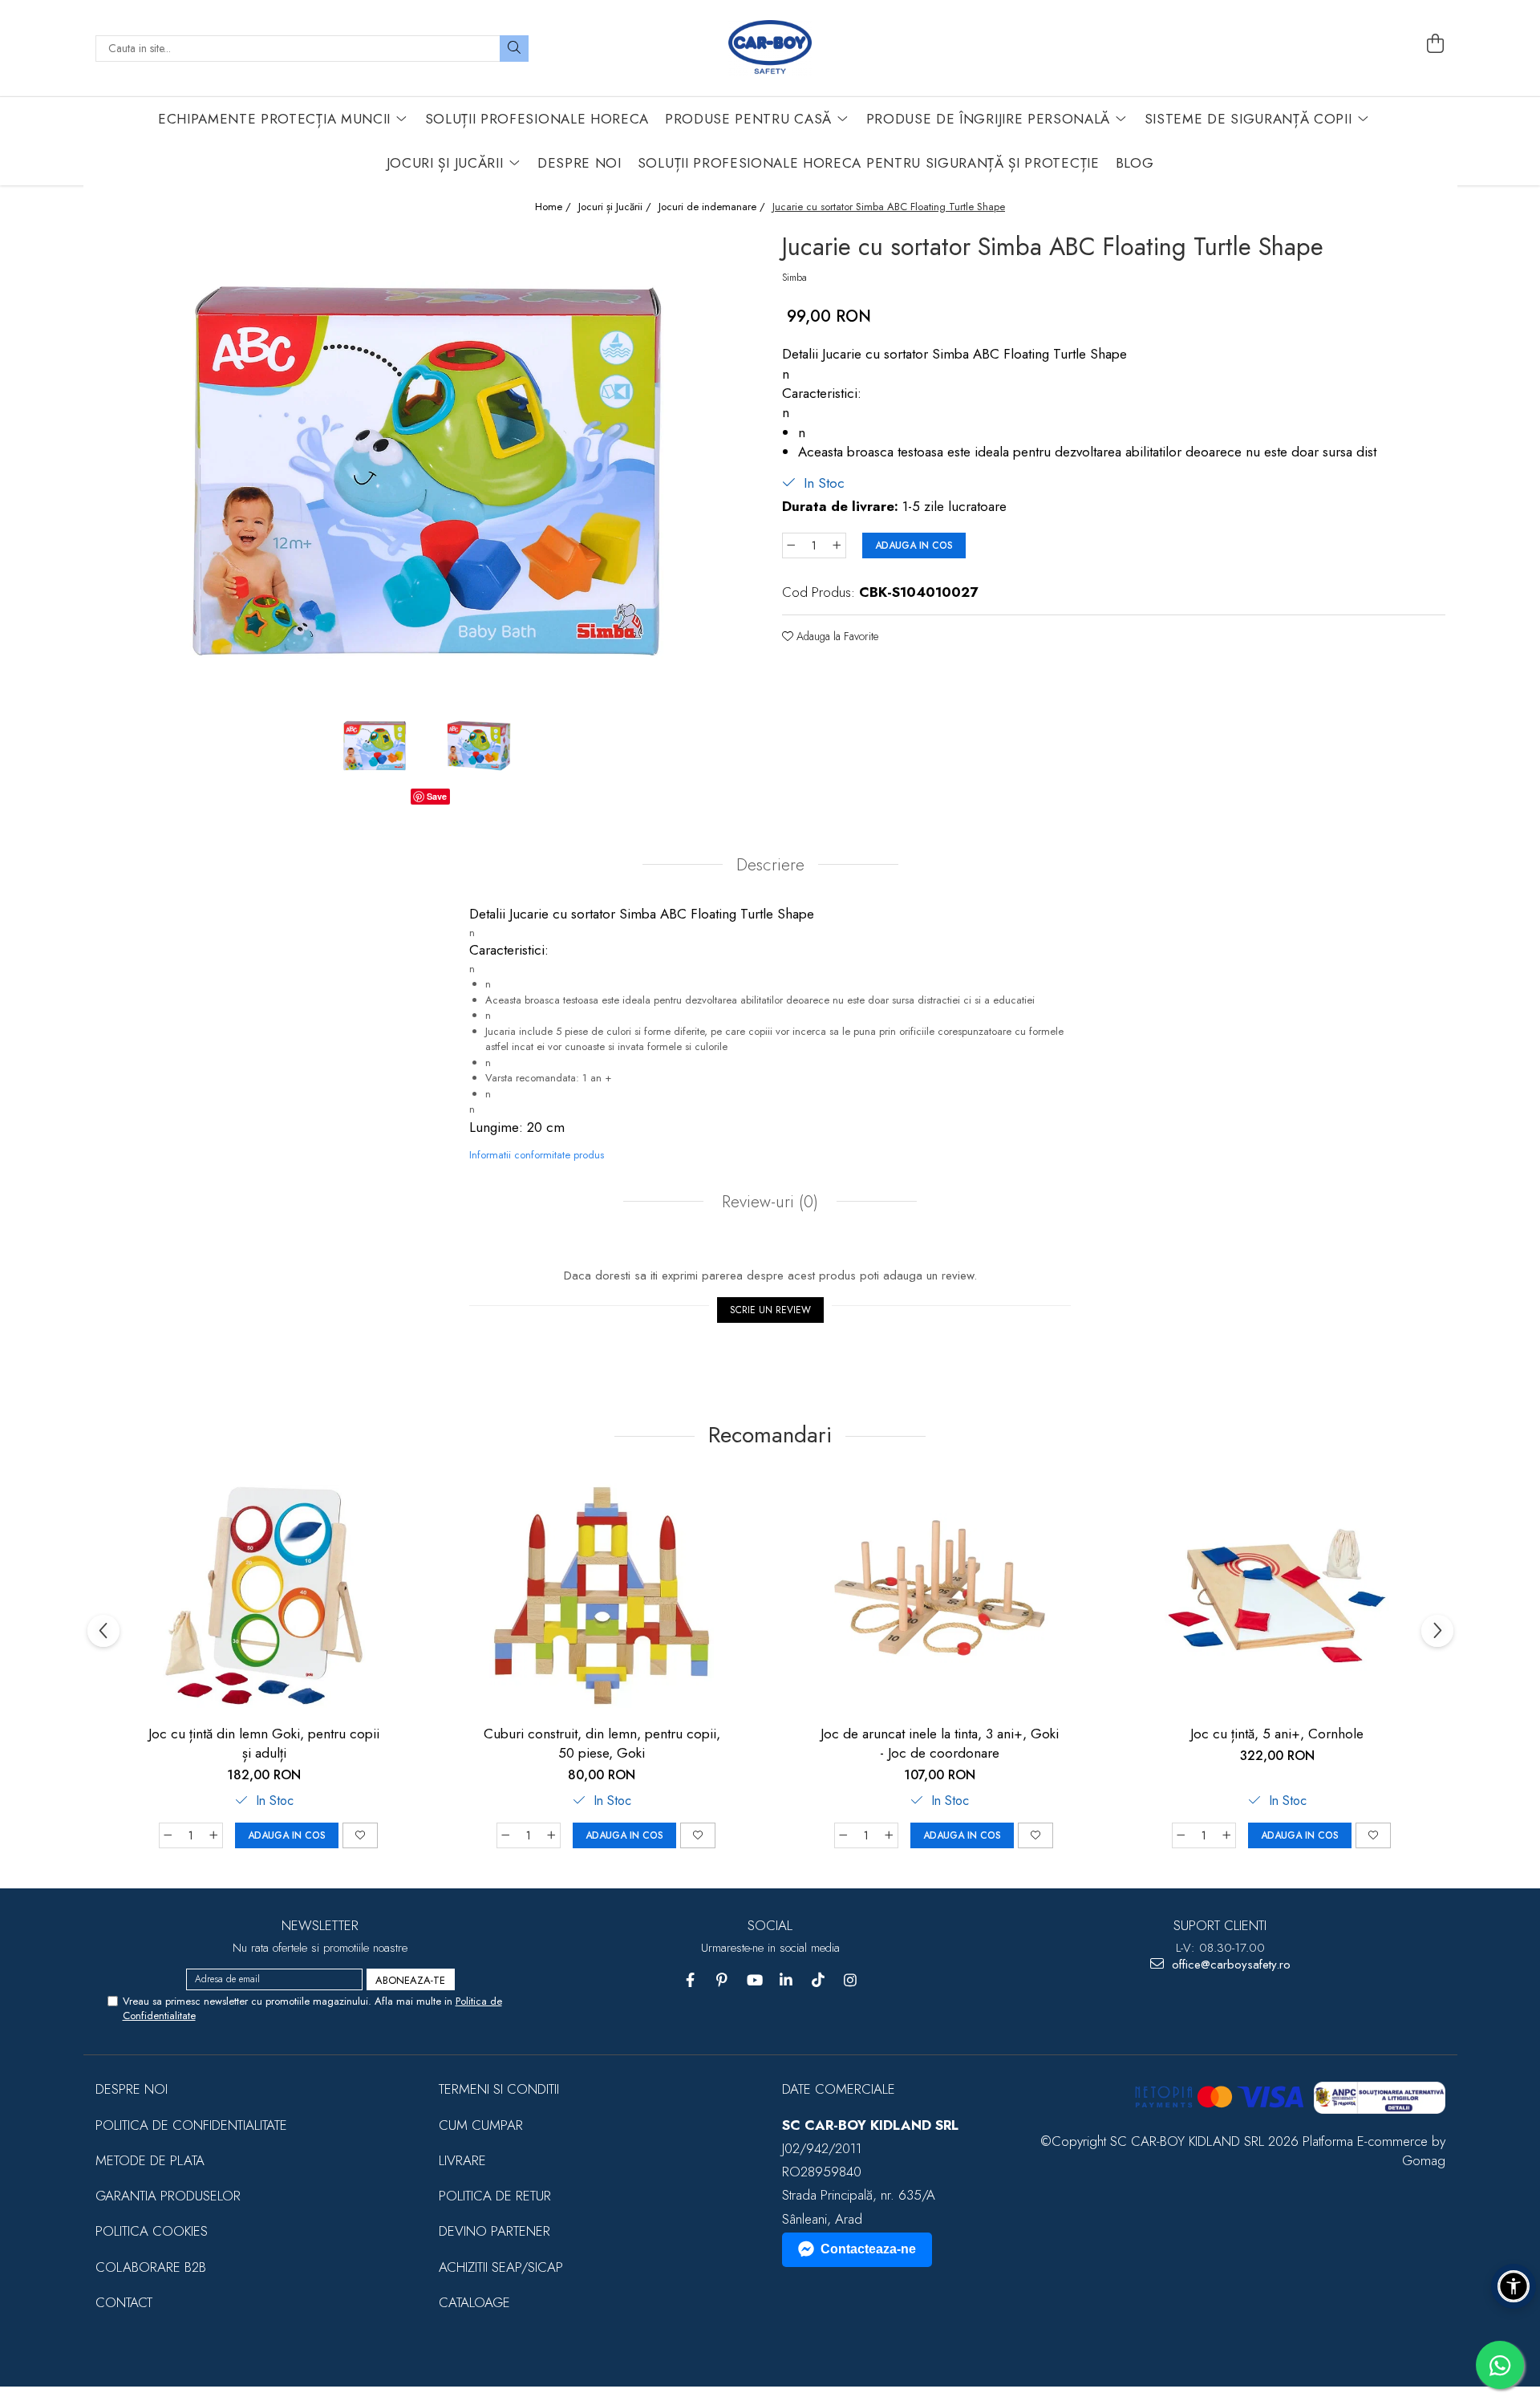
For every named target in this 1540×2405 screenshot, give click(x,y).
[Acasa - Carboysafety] (770, 48)
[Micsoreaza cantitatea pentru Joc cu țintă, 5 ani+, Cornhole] (1181, 1835)
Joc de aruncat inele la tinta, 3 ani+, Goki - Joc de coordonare (940, 1743)
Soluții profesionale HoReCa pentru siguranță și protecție (869, 163)
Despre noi (132, 2089)
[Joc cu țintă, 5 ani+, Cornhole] (1277, 1596)
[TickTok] (819, 1980)
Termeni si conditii (499, 2089)
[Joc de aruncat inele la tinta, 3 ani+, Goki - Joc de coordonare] (939, 1596)
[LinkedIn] (786, 1980)
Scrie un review (770, 1310)
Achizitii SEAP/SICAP (501, 2267)
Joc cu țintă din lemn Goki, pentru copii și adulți (264, 1743)
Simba (794, 278)
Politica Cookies (152, 2231)
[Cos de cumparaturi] (1435, 44)
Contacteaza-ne (868, 2249)
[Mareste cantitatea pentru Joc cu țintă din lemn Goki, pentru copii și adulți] (214, 1835)
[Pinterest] (722, 1980)
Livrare (462, 2160)
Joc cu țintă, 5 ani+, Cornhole (1277, 1734)
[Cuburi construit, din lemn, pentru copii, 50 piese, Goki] (602, 1596)
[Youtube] (754, 1980)
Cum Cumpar (481, 2125)
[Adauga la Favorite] (360, 1835)
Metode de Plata (150, 2160)
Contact (124, 2302)
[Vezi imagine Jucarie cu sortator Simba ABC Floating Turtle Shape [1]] (479, 745)
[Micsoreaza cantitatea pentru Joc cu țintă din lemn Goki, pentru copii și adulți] (168, 1835)
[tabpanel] (427, 468)
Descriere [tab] (770, 865)
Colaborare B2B (151, 2267)
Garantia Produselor (168, 2196)
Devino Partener (494, 2231)
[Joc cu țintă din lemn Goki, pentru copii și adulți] (264, 1596)
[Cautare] (514, 49)
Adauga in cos (914, 545)
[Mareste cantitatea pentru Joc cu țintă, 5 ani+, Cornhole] (1227, 1835)
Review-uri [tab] (768, 1202)
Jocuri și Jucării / (616, 207)
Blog (1135, 163)
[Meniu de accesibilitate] (1514, 2286)
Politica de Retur (495, 2196)
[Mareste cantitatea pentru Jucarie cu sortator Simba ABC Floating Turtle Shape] (837, 545)
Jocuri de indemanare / (713, 207)
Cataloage (474, 2302)
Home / (555, 207)
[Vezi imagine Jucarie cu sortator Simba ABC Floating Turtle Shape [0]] (375, 745)
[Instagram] (851, 1980)
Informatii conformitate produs (537, 1155)
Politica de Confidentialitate (191, 2125)
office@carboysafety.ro (1229, 1965)
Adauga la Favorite (836, 636)
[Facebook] (690, 1980)
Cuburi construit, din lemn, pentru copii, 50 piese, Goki (602, 1743)
